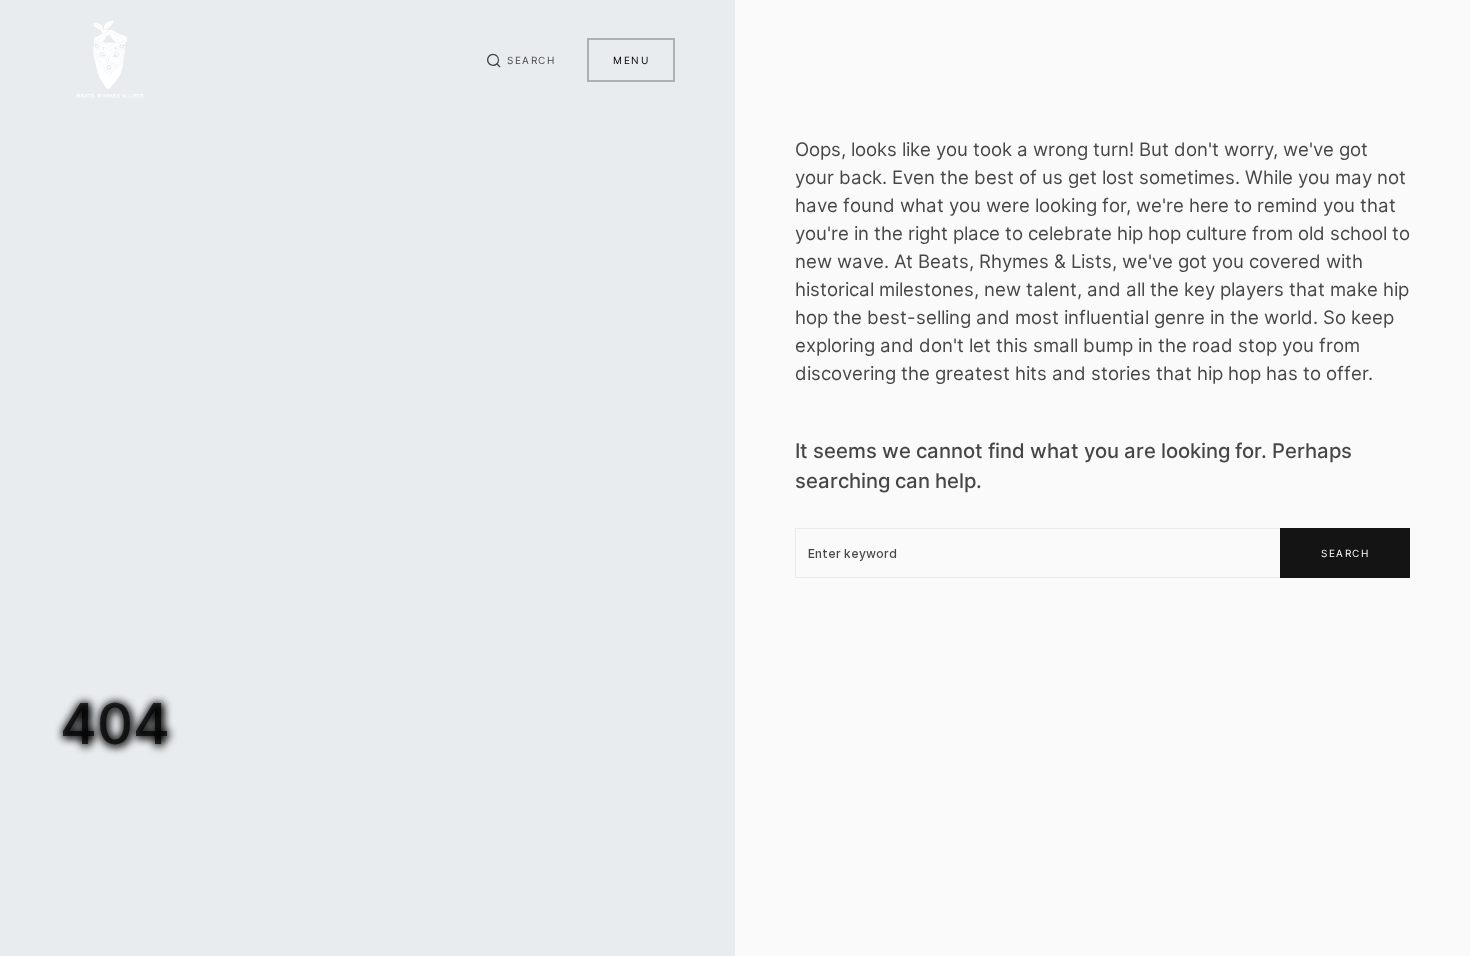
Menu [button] (631, 60)
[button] (521, 60)
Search (1345, 553)
